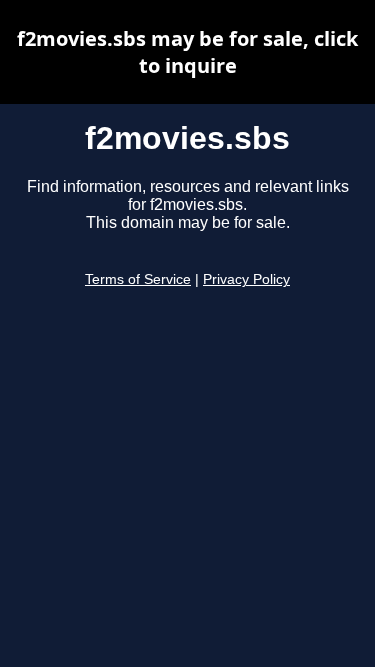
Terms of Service (138, 279)
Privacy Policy (246, 279)
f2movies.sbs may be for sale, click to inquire (187, 52)
